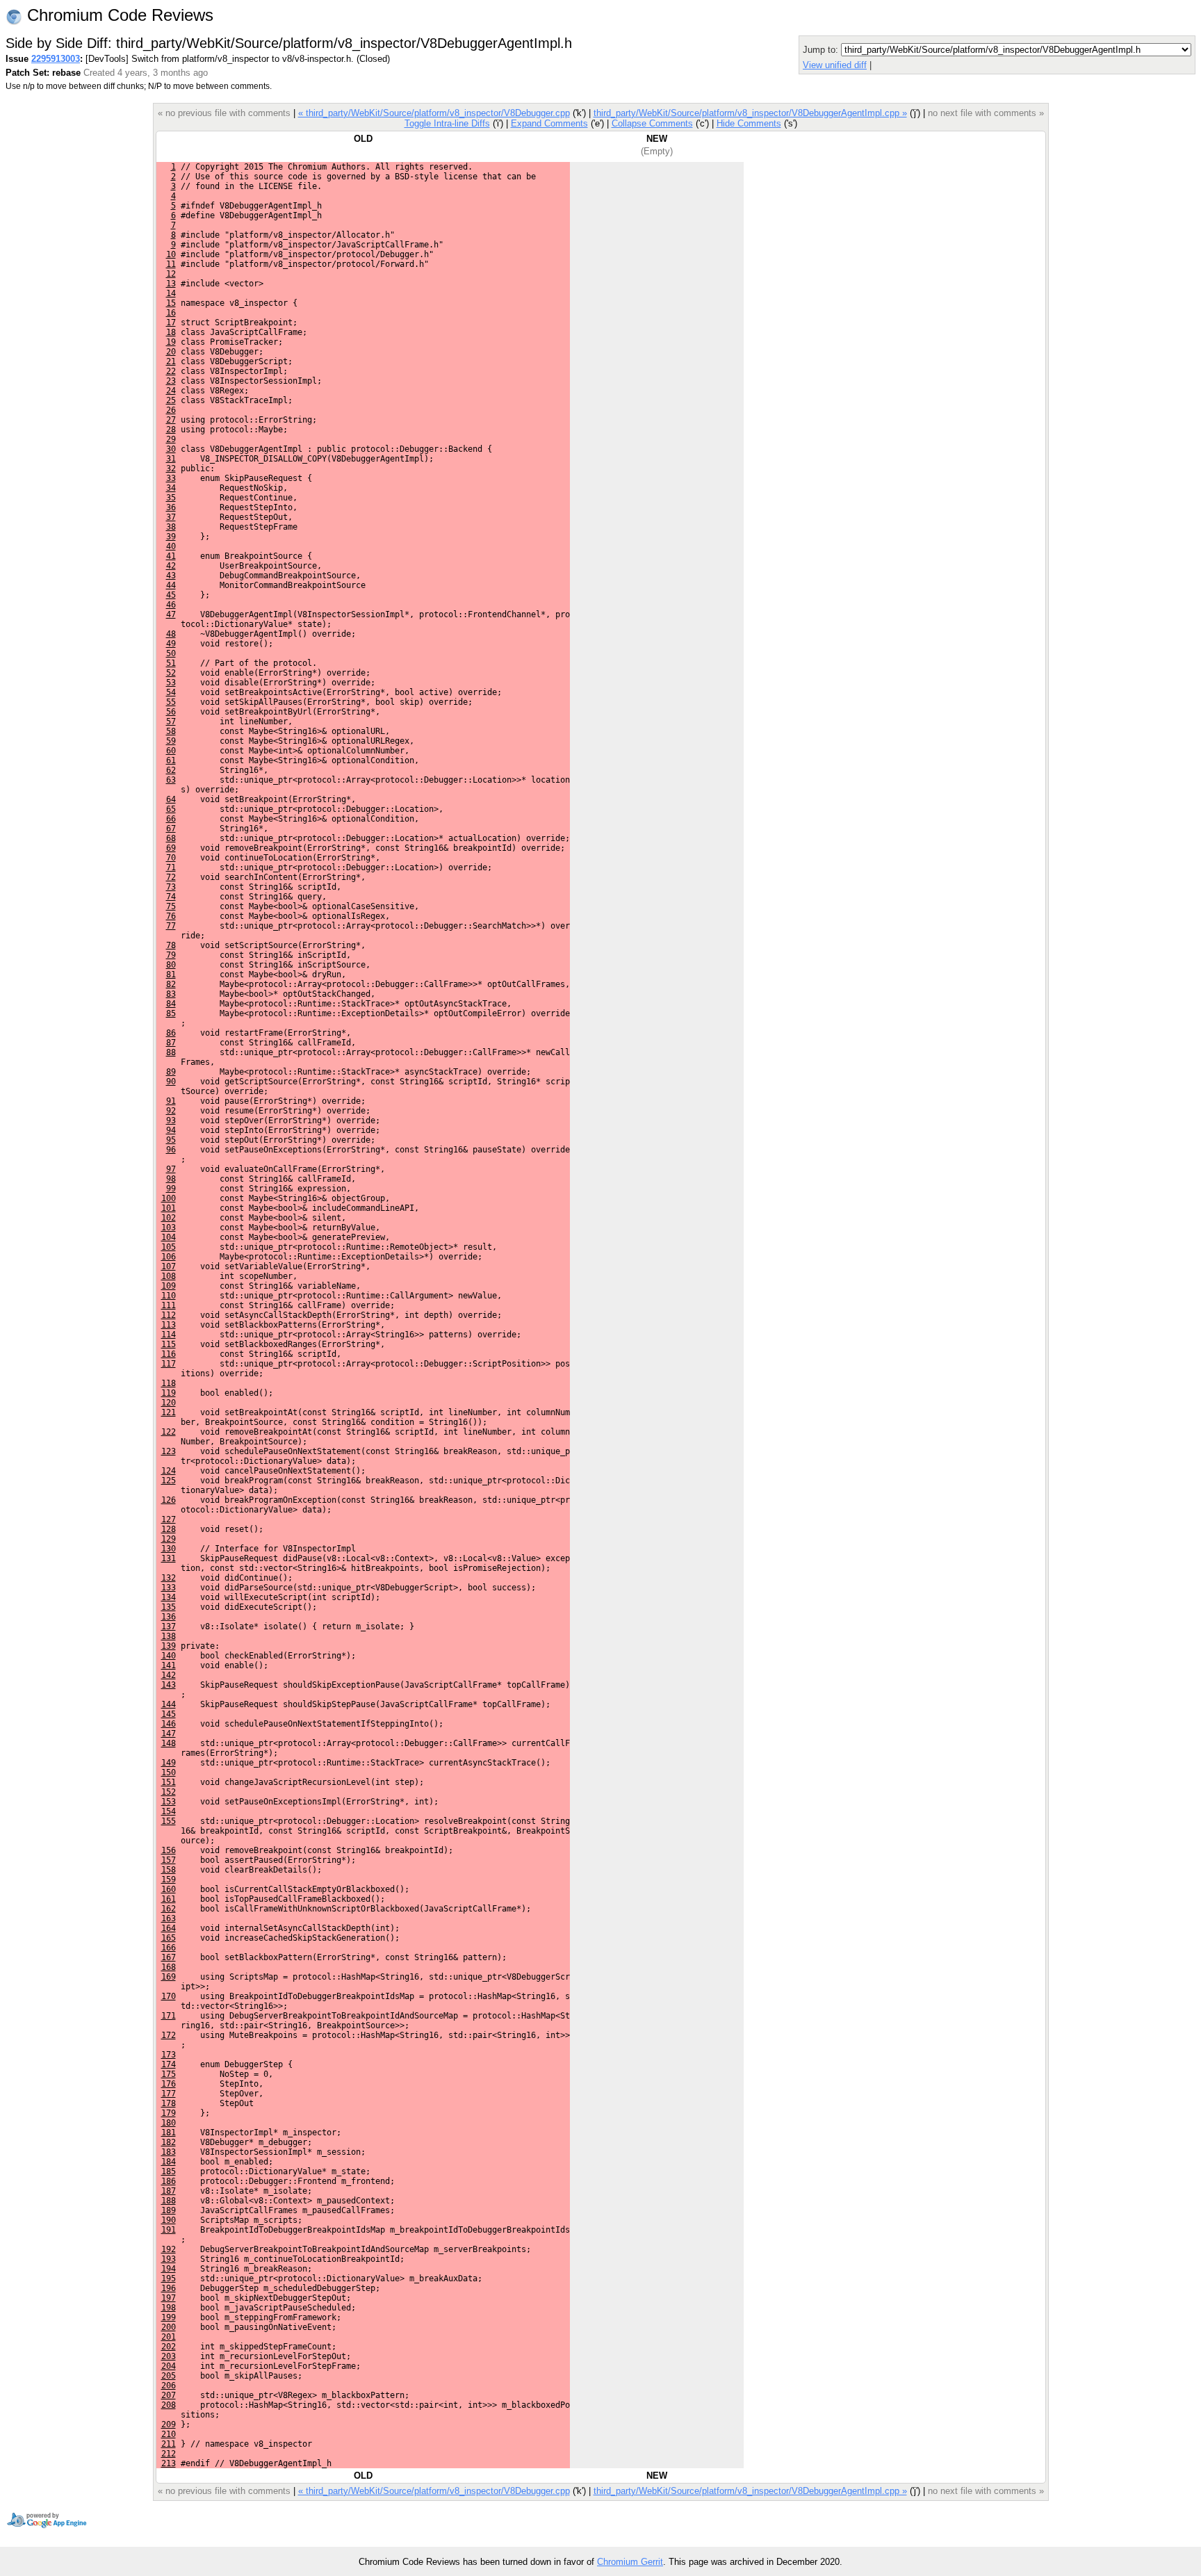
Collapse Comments (652, 123)
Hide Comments (749, 123)
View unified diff (835, 65)
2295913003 (56, 59)
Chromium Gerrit (630, 2562)
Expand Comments (549, 123)
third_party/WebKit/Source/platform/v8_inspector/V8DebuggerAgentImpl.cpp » (750, 113)
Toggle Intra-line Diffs (447, 123)
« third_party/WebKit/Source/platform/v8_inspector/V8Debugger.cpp (434, 113)
